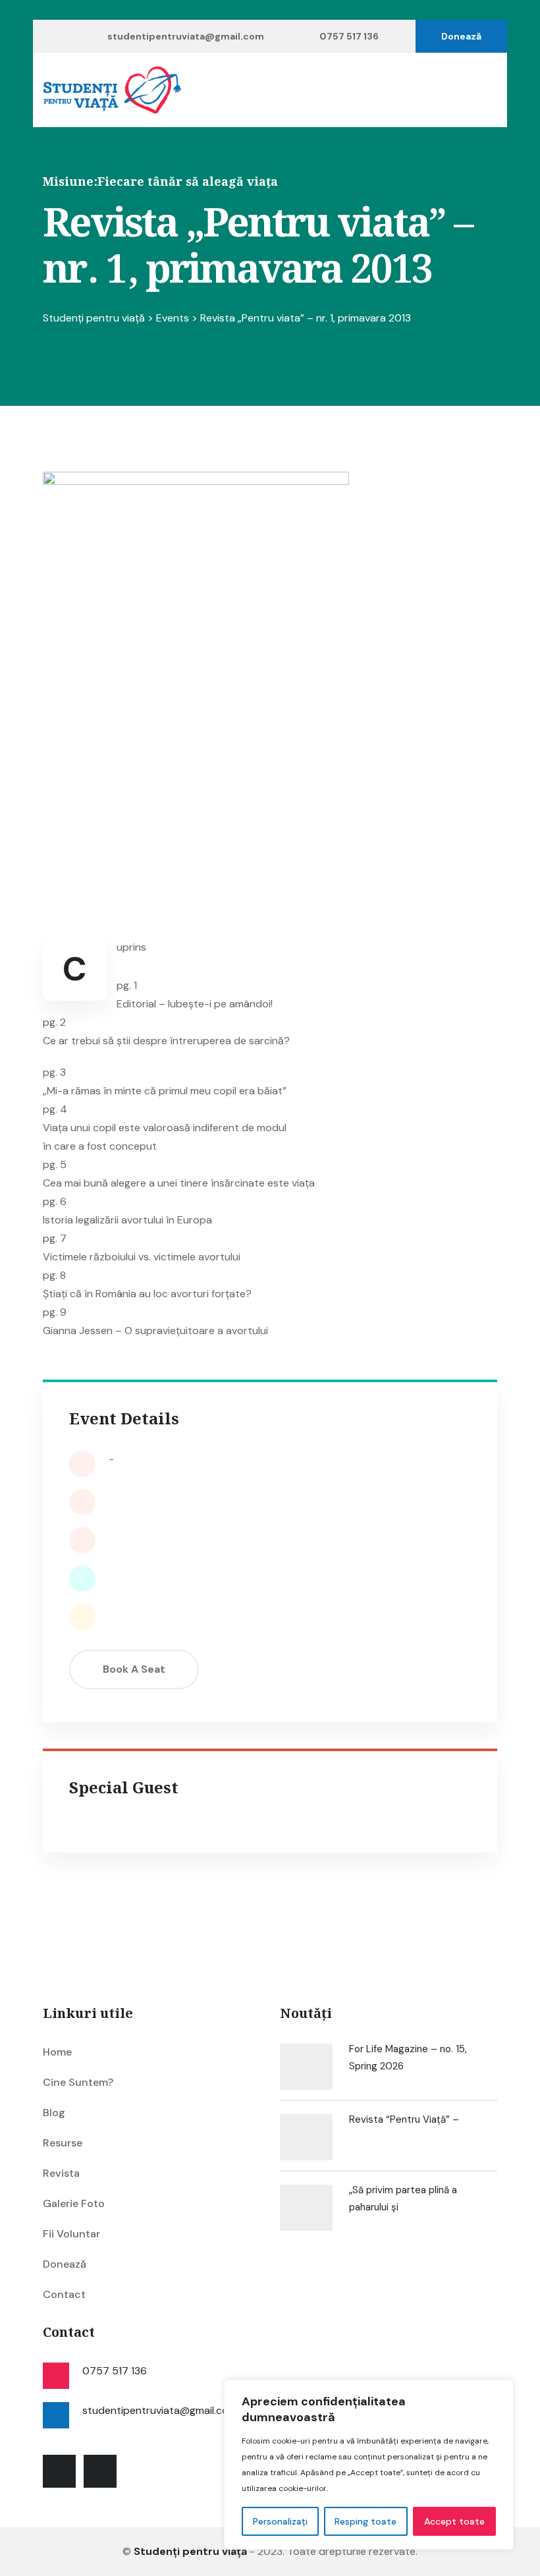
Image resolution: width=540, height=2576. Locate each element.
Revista (61, 2173)
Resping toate (365, 2521)
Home (57, 2052)
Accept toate (454, 2521)
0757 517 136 (349, 36)
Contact (64, 2294)
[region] (369, 2465)
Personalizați (280, 2521)
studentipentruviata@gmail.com (186, 36)
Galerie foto (74, 2203)
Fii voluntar (71, 2234)
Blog (54, 2113)
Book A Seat (134, 1669)
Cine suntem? (78, 2082)
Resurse (63, 2143)
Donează (461, 36)
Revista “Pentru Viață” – (404, 2119)
